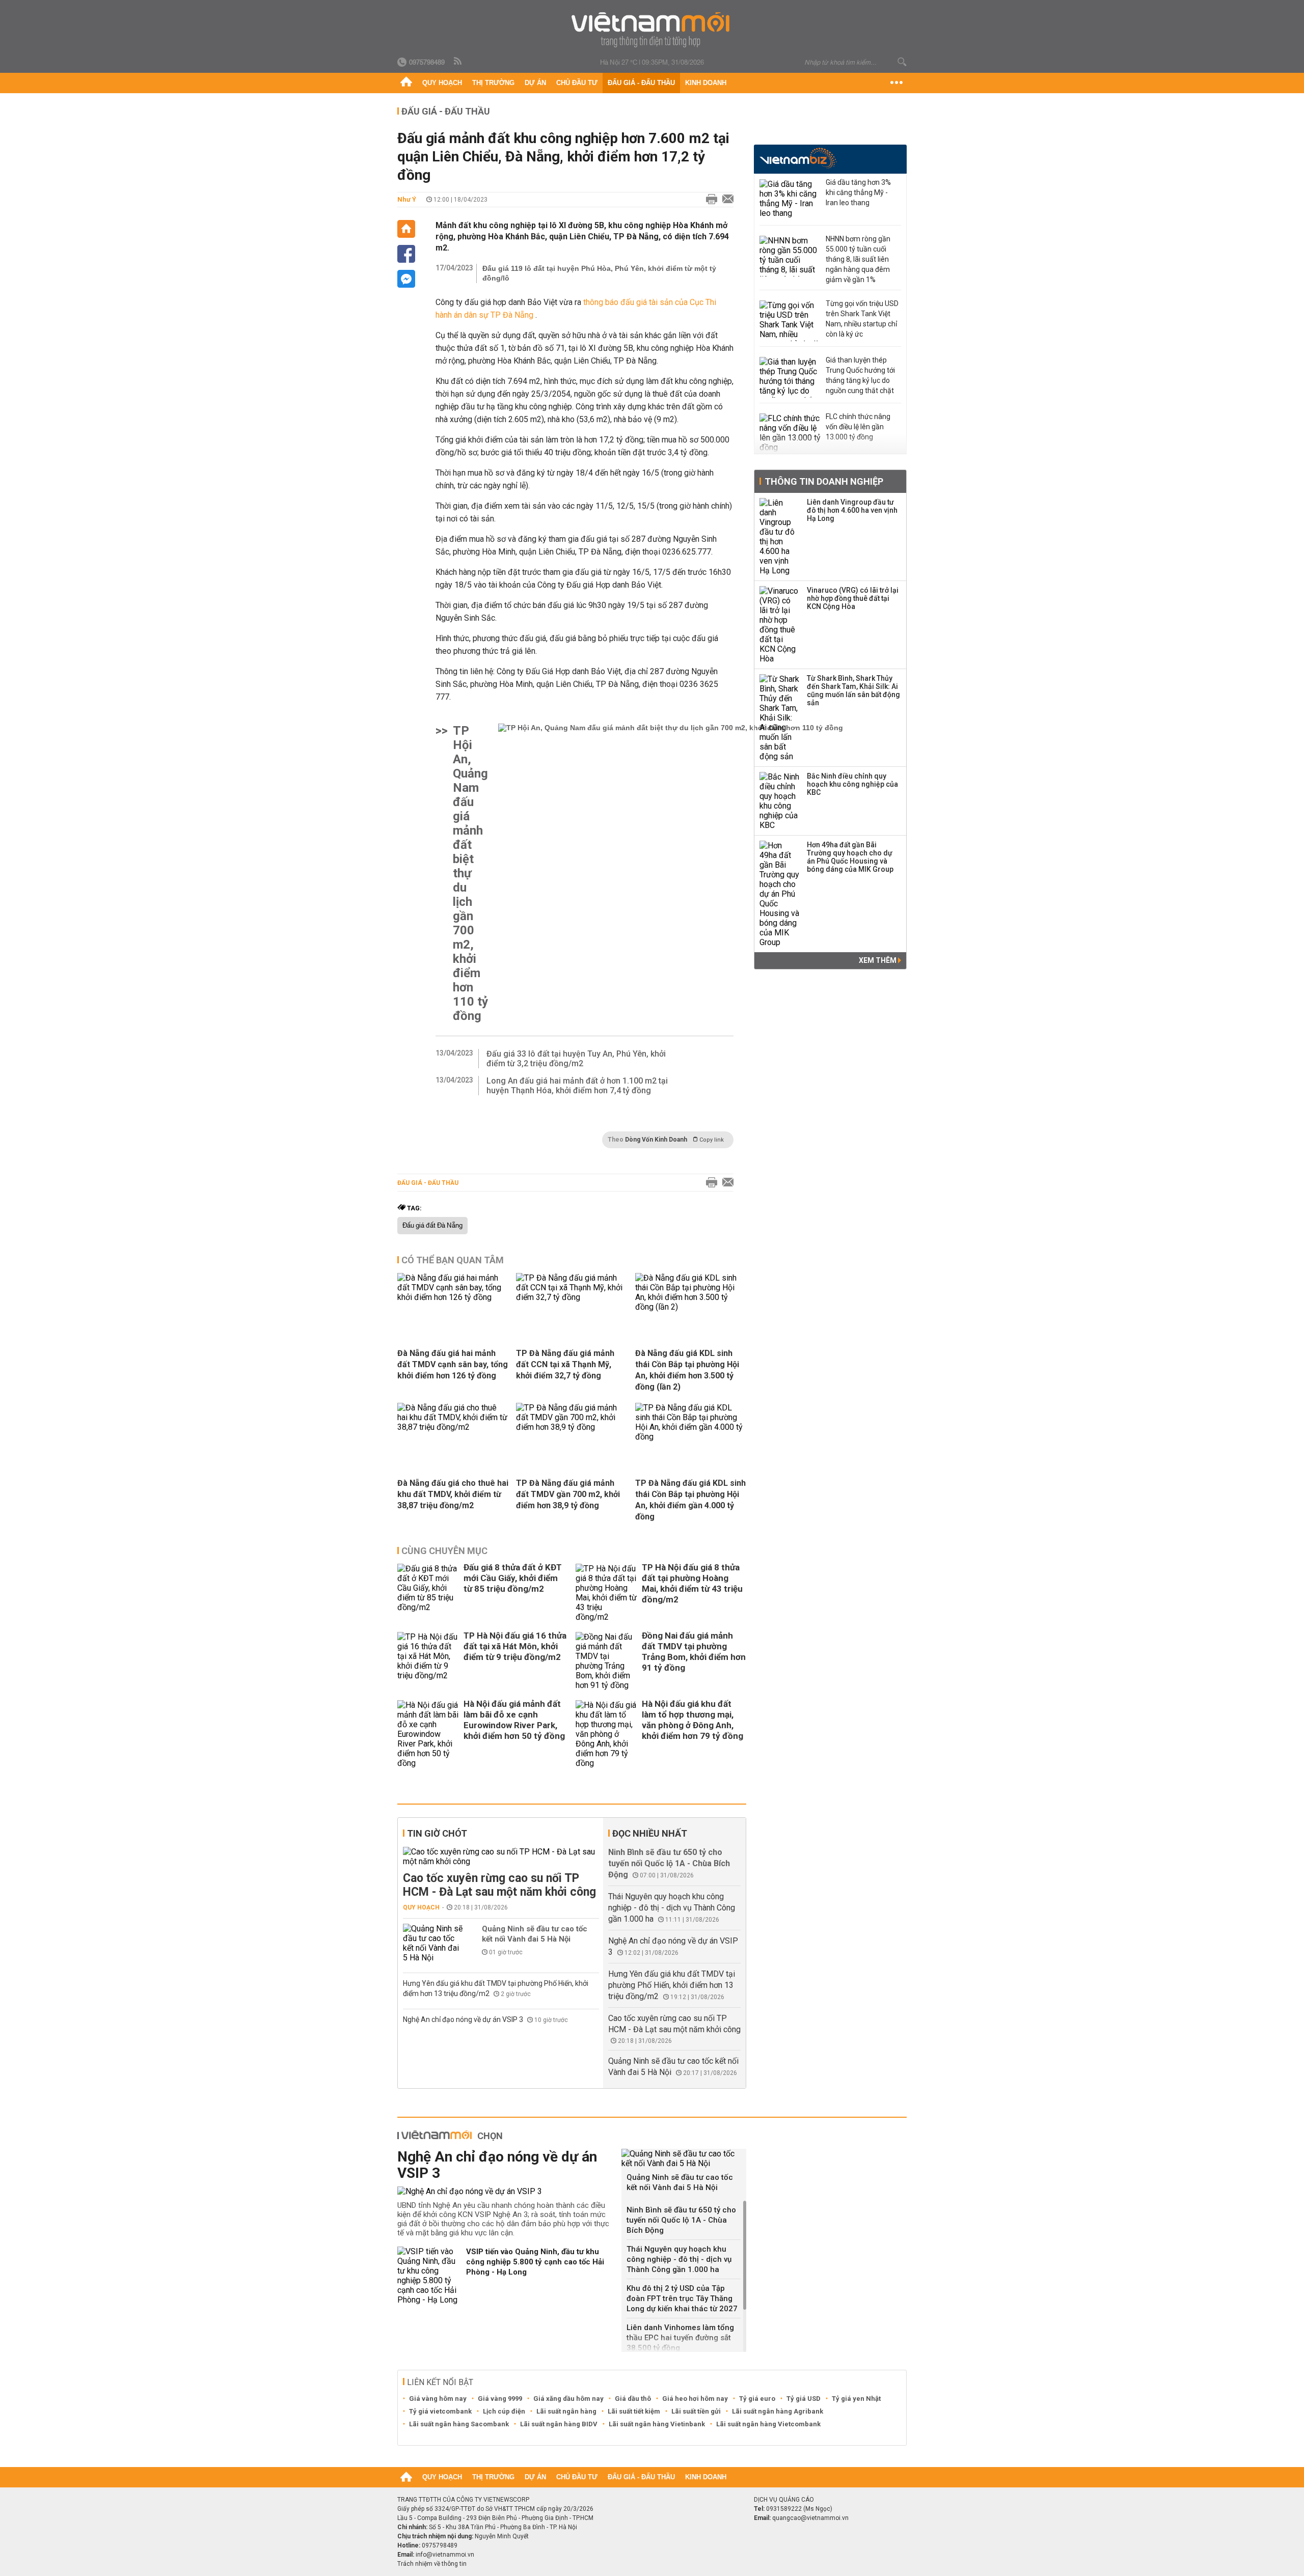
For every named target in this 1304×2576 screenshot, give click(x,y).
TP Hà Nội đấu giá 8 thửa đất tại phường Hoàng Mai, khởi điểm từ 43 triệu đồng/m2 (692, 1583)
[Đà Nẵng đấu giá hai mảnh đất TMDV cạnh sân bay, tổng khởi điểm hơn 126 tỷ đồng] (453, 1297)
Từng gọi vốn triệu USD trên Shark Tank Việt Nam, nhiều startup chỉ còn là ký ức (862, 319)
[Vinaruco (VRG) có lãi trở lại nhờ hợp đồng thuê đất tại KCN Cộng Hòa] (780, 625)
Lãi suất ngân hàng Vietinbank (657, 2424)
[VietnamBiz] (798, 158)
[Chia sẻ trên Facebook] (406, 254)
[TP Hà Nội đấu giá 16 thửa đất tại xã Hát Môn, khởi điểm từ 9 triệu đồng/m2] (428, 1661)
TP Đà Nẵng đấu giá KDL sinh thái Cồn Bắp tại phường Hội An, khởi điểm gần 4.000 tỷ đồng (690, 1500)
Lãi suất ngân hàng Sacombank (459, 2424)
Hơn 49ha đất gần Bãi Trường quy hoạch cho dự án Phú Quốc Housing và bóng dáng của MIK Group (850, 857)
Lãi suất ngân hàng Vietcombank (768, 2424)
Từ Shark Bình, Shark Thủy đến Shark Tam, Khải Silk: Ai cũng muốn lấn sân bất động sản (853, 690)
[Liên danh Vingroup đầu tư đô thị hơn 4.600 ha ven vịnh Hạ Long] (780, 537)
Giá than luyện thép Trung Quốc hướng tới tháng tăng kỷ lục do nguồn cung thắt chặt (860, 375)
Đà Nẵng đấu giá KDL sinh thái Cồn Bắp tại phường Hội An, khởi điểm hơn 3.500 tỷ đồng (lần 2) (687, 1370)
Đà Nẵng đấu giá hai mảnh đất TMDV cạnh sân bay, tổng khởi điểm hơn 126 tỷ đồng (453, 1364)
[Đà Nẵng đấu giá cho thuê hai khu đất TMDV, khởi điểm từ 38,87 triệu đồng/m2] (453, 1427)
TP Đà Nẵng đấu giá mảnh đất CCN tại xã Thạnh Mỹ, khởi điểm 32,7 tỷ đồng (565, 1364)
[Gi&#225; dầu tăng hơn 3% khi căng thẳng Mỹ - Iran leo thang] (790, 200)
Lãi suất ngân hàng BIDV (559, 2424)
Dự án (535, 83)
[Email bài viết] (725, 200)
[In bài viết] (709, 200)
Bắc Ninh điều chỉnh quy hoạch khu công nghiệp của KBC (852, 784)
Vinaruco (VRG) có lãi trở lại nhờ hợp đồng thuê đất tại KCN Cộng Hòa (853, 598)
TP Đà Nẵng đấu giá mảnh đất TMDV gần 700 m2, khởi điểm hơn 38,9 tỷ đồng (568, 1494)
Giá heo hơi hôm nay (695, 2399)
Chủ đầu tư (577, 83)
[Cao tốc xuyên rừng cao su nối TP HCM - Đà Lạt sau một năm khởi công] (501, 1857)
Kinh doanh (706, 83)
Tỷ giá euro (757, 2399)
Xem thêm (878, 960)
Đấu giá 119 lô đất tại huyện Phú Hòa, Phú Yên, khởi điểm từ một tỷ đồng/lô (599, 273)
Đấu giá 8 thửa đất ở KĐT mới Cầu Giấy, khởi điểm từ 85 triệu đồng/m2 (513, 1578)
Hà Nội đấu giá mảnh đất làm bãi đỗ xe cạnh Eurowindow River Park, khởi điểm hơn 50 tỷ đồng (514, 1720)
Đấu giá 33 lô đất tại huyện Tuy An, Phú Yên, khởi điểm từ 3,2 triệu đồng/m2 (576, 1059)
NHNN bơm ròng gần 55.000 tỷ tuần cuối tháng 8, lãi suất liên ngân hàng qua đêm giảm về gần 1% (858, 259)
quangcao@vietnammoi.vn (810, 2518)
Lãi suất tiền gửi (696, 2411)
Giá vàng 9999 (500, 2399)
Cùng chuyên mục (444, 1551)
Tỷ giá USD (804, 2399)
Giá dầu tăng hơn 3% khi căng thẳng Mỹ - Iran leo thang (858, 192)
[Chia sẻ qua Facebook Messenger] (406, 279)
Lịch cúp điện (504, 2411)
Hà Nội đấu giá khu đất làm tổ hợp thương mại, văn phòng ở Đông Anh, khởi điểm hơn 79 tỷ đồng (692, 1720)
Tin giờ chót (437, 1833)
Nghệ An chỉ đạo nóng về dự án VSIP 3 (464, 2019)
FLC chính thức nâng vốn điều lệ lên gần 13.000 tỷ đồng (858, 427)
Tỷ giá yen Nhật (856, 2399)
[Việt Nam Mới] (652, 30)
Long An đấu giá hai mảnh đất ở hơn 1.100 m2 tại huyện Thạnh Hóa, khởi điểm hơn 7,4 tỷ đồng (577, 1086)
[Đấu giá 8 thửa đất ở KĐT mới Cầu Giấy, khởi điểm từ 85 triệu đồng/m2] (428, 1593)
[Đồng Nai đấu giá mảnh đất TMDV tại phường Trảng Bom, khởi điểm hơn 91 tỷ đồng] (606, 1661)
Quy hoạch (442, 83)
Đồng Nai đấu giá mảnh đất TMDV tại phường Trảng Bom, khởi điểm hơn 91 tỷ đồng (694, 1652)
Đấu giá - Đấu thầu (641, 83)
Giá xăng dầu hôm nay (568, 2399)
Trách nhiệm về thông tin (432, 2564)
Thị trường (493, 83)
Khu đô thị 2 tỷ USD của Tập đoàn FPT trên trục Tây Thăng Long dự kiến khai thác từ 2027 (682, 2298)
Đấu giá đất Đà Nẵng (432, 1226)
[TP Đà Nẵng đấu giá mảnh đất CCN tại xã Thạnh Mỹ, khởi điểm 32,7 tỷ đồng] (572, 1297)
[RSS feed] (458, 62)
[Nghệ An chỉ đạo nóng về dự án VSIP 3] (506, 2191)
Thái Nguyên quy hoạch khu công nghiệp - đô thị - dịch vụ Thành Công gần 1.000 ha (672, 1908)
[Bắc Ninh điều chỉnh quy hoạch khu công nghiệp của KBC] (780, 801)
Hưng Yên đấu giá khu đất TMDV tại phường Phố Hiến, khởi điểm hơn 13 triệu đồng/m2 (672, 1985)
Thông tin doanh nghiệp (824, 481)
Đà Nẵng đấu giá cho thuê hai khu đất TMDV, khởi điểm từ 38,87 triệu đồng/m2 (453, 1494)
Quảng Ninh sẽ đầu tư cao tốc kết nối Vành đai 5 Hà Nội (535, 1934)
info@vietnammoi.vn (445, 2555)
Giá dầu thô (633, 2399)
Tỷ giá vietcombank (440, 2411)
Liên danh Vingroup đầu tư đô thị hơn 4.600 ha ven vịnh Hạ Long (852, 510)
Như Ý (407, 199)
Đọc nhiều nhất (650, 1833)
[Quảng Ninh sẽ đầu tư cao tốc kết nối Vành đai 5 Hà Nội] (433, 1943)
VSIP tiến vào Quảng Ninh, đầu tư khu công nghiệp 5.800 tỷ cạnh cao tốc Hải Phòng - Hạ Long (535, 2262)
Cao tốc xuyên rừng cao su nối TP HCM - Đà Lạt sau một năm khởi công (499, 1885)
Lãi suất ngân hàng (566, 2411)
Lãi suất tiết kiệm (634, 2411)
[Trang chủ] (406, 83)
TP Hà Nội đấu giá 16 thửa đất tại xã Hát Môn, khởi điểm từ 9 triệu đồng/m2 (515, 1646)
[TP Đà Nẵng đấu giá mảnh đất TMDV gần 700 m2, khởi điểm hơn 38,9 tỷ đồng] (572, 1427)
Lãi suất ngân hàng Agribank (778, 2411)
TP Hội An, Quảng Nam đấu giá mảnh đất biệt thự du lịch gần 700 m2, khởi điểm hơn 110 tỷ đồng (470, 873)
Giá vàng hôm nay (438, 2399)
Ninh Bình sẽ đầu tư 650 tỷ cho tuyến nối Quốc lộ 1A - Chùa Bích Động (669, 1863)
